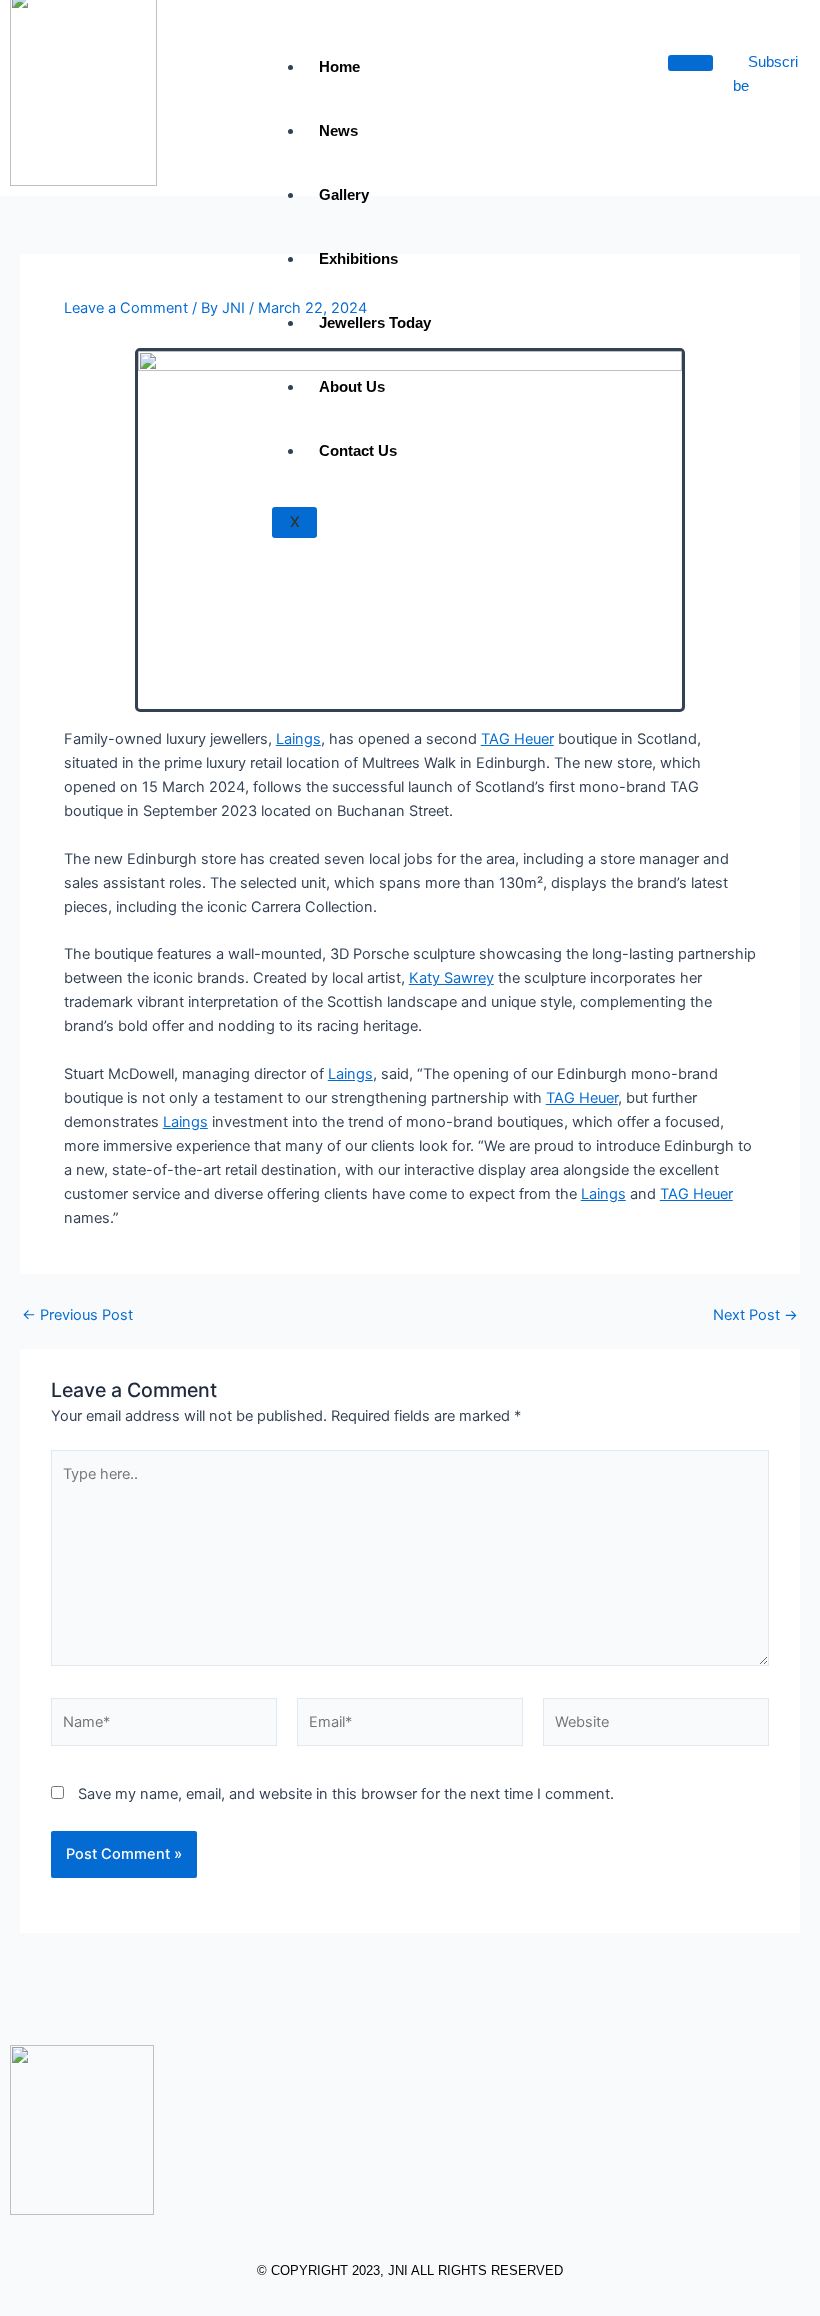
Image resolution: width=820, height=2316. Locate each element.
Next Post (755, 1315)
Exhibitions (358, 258)
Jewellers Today (375, 322)
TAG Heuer (517, 739)
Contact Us (358, 450)
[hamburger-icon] (690, 63)
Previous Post (77, 1315)
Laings (298, 739)
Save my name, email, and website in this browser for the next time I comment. (346, 1794)
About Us (352, 386)
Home (339, 66)
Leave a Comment (126, 308)
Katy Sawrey (451, 978)
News (338, 130)
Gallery (344, 194)
